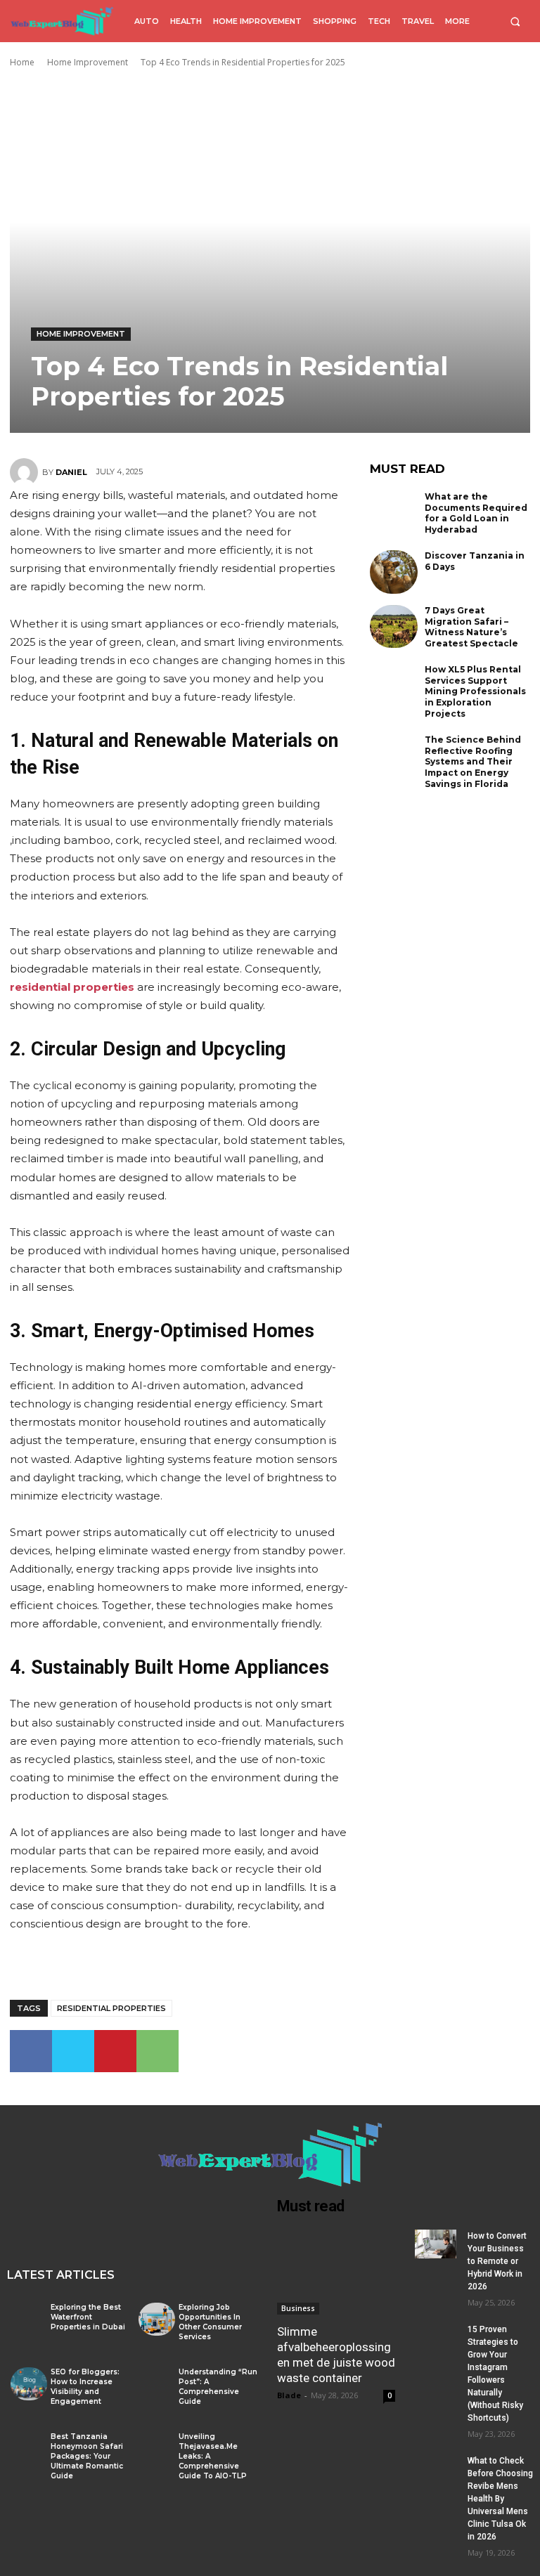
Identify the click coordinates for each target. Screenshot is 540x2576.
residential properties (111, 2008)
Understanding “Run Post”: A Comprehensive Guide (218, 2387)
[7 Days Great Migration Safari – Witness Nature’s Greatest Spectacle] (394, 627)
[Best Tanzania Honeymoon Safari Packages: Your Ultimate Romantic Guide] (29, 2448)
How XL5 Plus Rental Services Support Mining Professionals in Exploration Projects (475, 691)
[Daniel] (26, 472)
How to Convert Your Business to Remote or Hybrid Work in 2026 (497, 2261)
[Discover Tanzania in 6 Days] (394, 572)
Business (298, 2308)
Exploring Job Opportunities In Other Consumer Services (210, 2322)
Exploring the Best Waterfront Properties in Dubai (88, 2317)
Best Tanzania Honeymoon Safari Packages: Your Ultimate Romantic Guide (87, 2456)
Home (22, 62)
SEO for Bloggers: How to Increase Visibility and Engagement (85, 2387)
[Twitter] (73, 2051)
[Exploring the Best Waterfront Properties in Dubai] (29, 2319)
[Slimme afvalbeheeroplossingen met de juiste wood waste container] (336, 2272)
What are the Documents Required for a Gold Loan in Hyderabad (476, 513)
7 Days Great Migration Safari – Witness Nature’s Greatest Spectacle (471, 627)
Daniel (71, 472)
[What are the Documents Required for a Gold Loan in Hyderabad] (394, 513)
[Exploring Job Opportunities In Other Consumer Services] (157, 2319)
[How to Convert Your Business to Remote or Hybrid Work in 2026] (436, 2244)
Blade (289, 2395)
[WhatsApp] (157, 2051)
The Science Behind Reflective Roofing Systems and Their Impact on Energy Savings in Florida (473, 761)
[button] (515, 21)
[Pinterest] (115, 2051)
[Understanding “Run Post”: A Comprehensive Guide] (157, 2383)
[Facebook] (31, 2051)
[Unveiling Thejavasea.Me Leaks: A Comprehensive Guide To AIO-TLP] (157, 2448)
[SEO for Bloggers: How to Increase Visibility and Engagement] (29, 2383)
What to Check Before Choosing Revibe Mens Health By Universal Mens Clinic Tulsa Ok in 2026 (500, 2499)
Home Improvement (88, 62)
